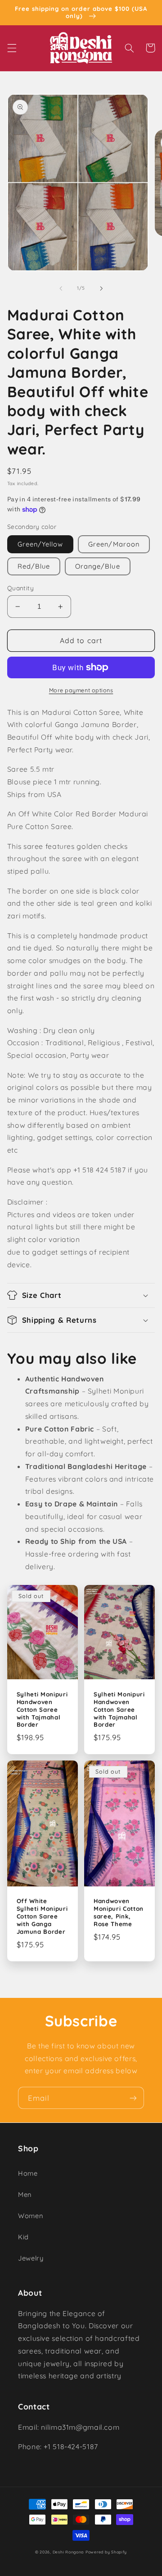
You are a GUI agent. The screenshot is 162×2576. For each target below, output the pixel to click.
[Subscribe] (133, 2098)
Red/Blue (34, 566)
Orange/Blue (98, 566)
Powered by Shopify (106, 2552)
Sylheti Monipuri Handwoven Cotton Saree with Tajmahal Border (42, 1710)
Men (25, 2194)
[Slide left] (61, 288)
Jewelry (31, 2258)
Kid (23, 2237)
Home (28, 2173)
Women (30, 2216)
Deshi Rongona (68, 2552)
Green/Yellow (40, 544)
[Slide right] (101, 288)
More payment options (81, 690)
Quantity (20, 588)
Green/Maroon (114, 544)
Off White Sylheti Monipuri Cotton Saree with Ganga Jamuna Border (42, 1916)
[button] (12, 48)
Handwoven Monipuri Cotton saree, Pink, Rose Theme (119, 1912)
